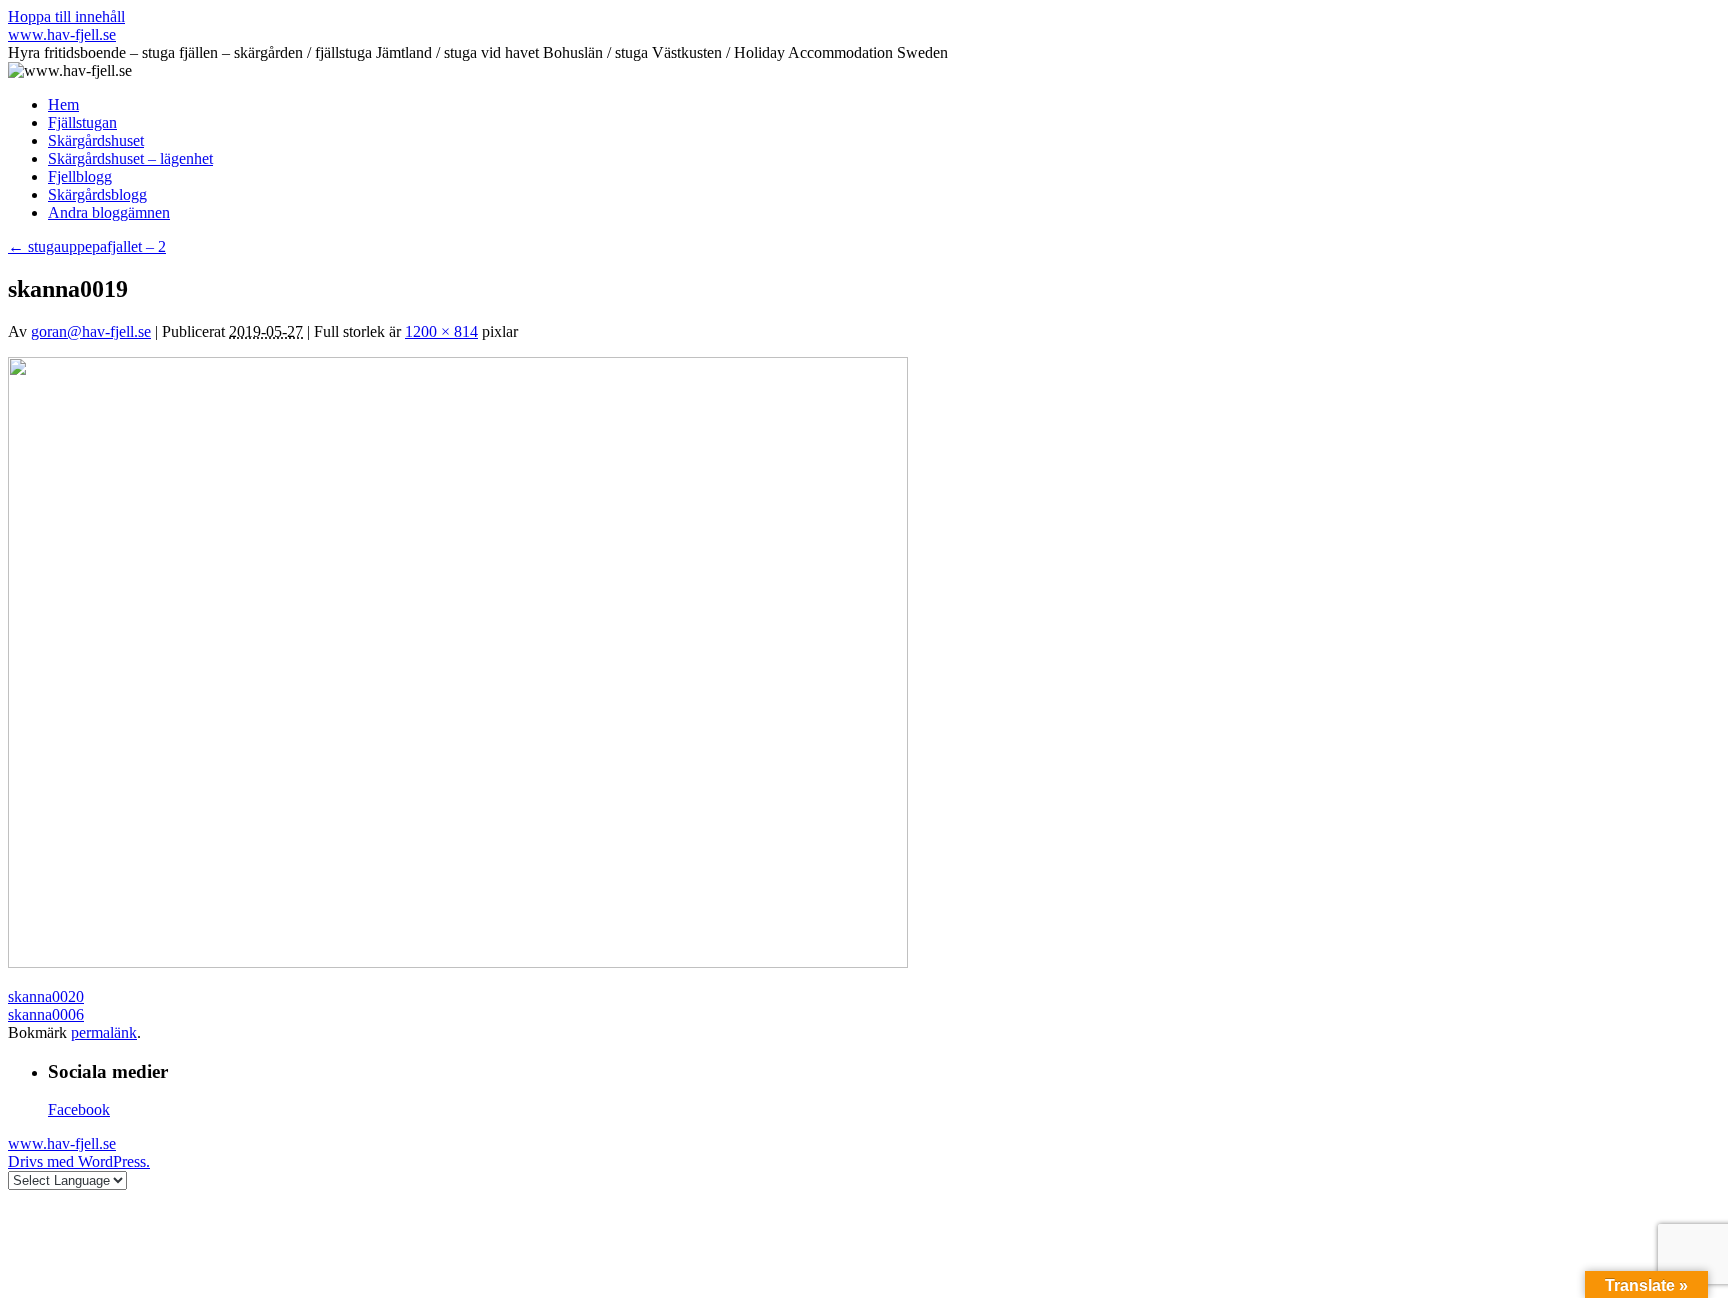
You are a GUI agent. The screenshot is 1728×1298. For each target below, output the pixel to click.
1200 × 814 (441, 331)
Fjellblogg (80, 176)
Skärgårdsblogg (97, 194)
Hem (63, 104)
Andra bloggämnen (109, 212)
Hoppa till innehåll (66, 16)
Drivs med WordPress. (79, 1161)
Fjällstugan (82, 122)
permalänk (104, 1032)
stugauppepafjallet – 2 (87, 246)
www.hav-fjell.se (62, 34)
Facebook (79, 1109)
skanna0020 (46, 996)
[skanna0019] (458, 962)
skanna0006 (46, 1014)
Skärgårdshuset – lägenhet (130, 158)
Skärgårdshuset (96, 140)
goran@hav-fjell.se (91, 331)
